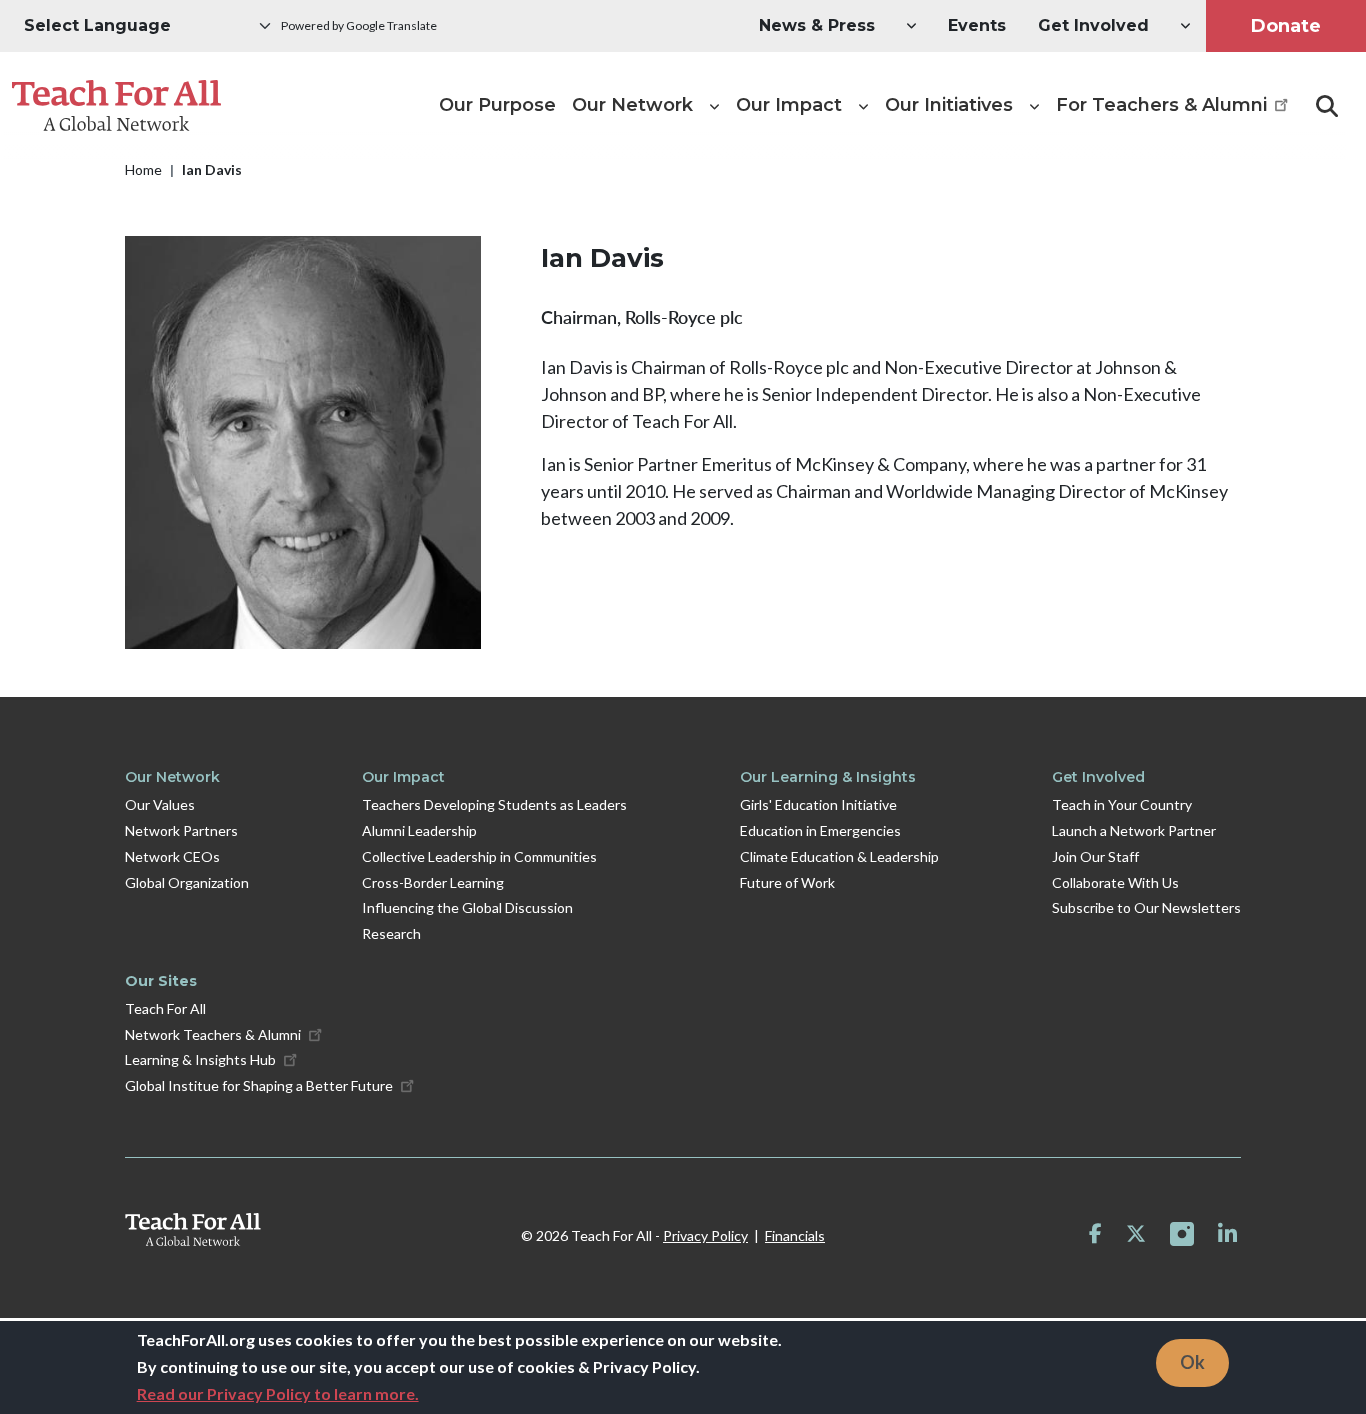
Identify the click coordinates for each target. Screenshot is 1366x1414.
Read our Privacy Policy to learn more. (278, 1393)
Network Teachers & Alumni (213, 1034)
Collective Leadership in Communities (479, 856)
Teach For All (165, 1008)
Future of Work (787, 882)
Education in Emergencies (820, 830)
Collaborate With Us (1115, 882)
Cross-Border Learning (433, 882)
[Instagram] (1182, 1234)
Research (391, 933)
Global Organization (187, 882)
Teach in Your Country (1122, 804)
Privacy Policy (705, 1235)
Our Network (172, 777)
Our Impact (403, 777)
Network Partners (181, 830)
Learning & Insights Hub (200, 1059)
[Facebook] (1095, 1234)
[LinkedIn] (1227, 1234)
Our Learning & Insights (828, 777)
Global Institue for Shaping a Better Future (259, 1085)
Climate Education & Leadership (839, 856)
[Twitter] (1136, 1234)
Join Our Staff (1095, 856)
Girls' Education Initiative (818, 804)
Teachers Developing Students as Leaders (494, 804)
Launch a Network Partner (1134, 830)
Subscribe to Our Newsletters (1146, 907)
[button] (817, 26)
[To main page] (193, 1229)
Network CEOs (172, 856)
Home (143, 169)
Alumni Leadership (419, 830)
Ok (1192, 1362)
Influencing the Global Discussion (467, 907)
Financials (795, 1235)
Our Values (160, 804)
